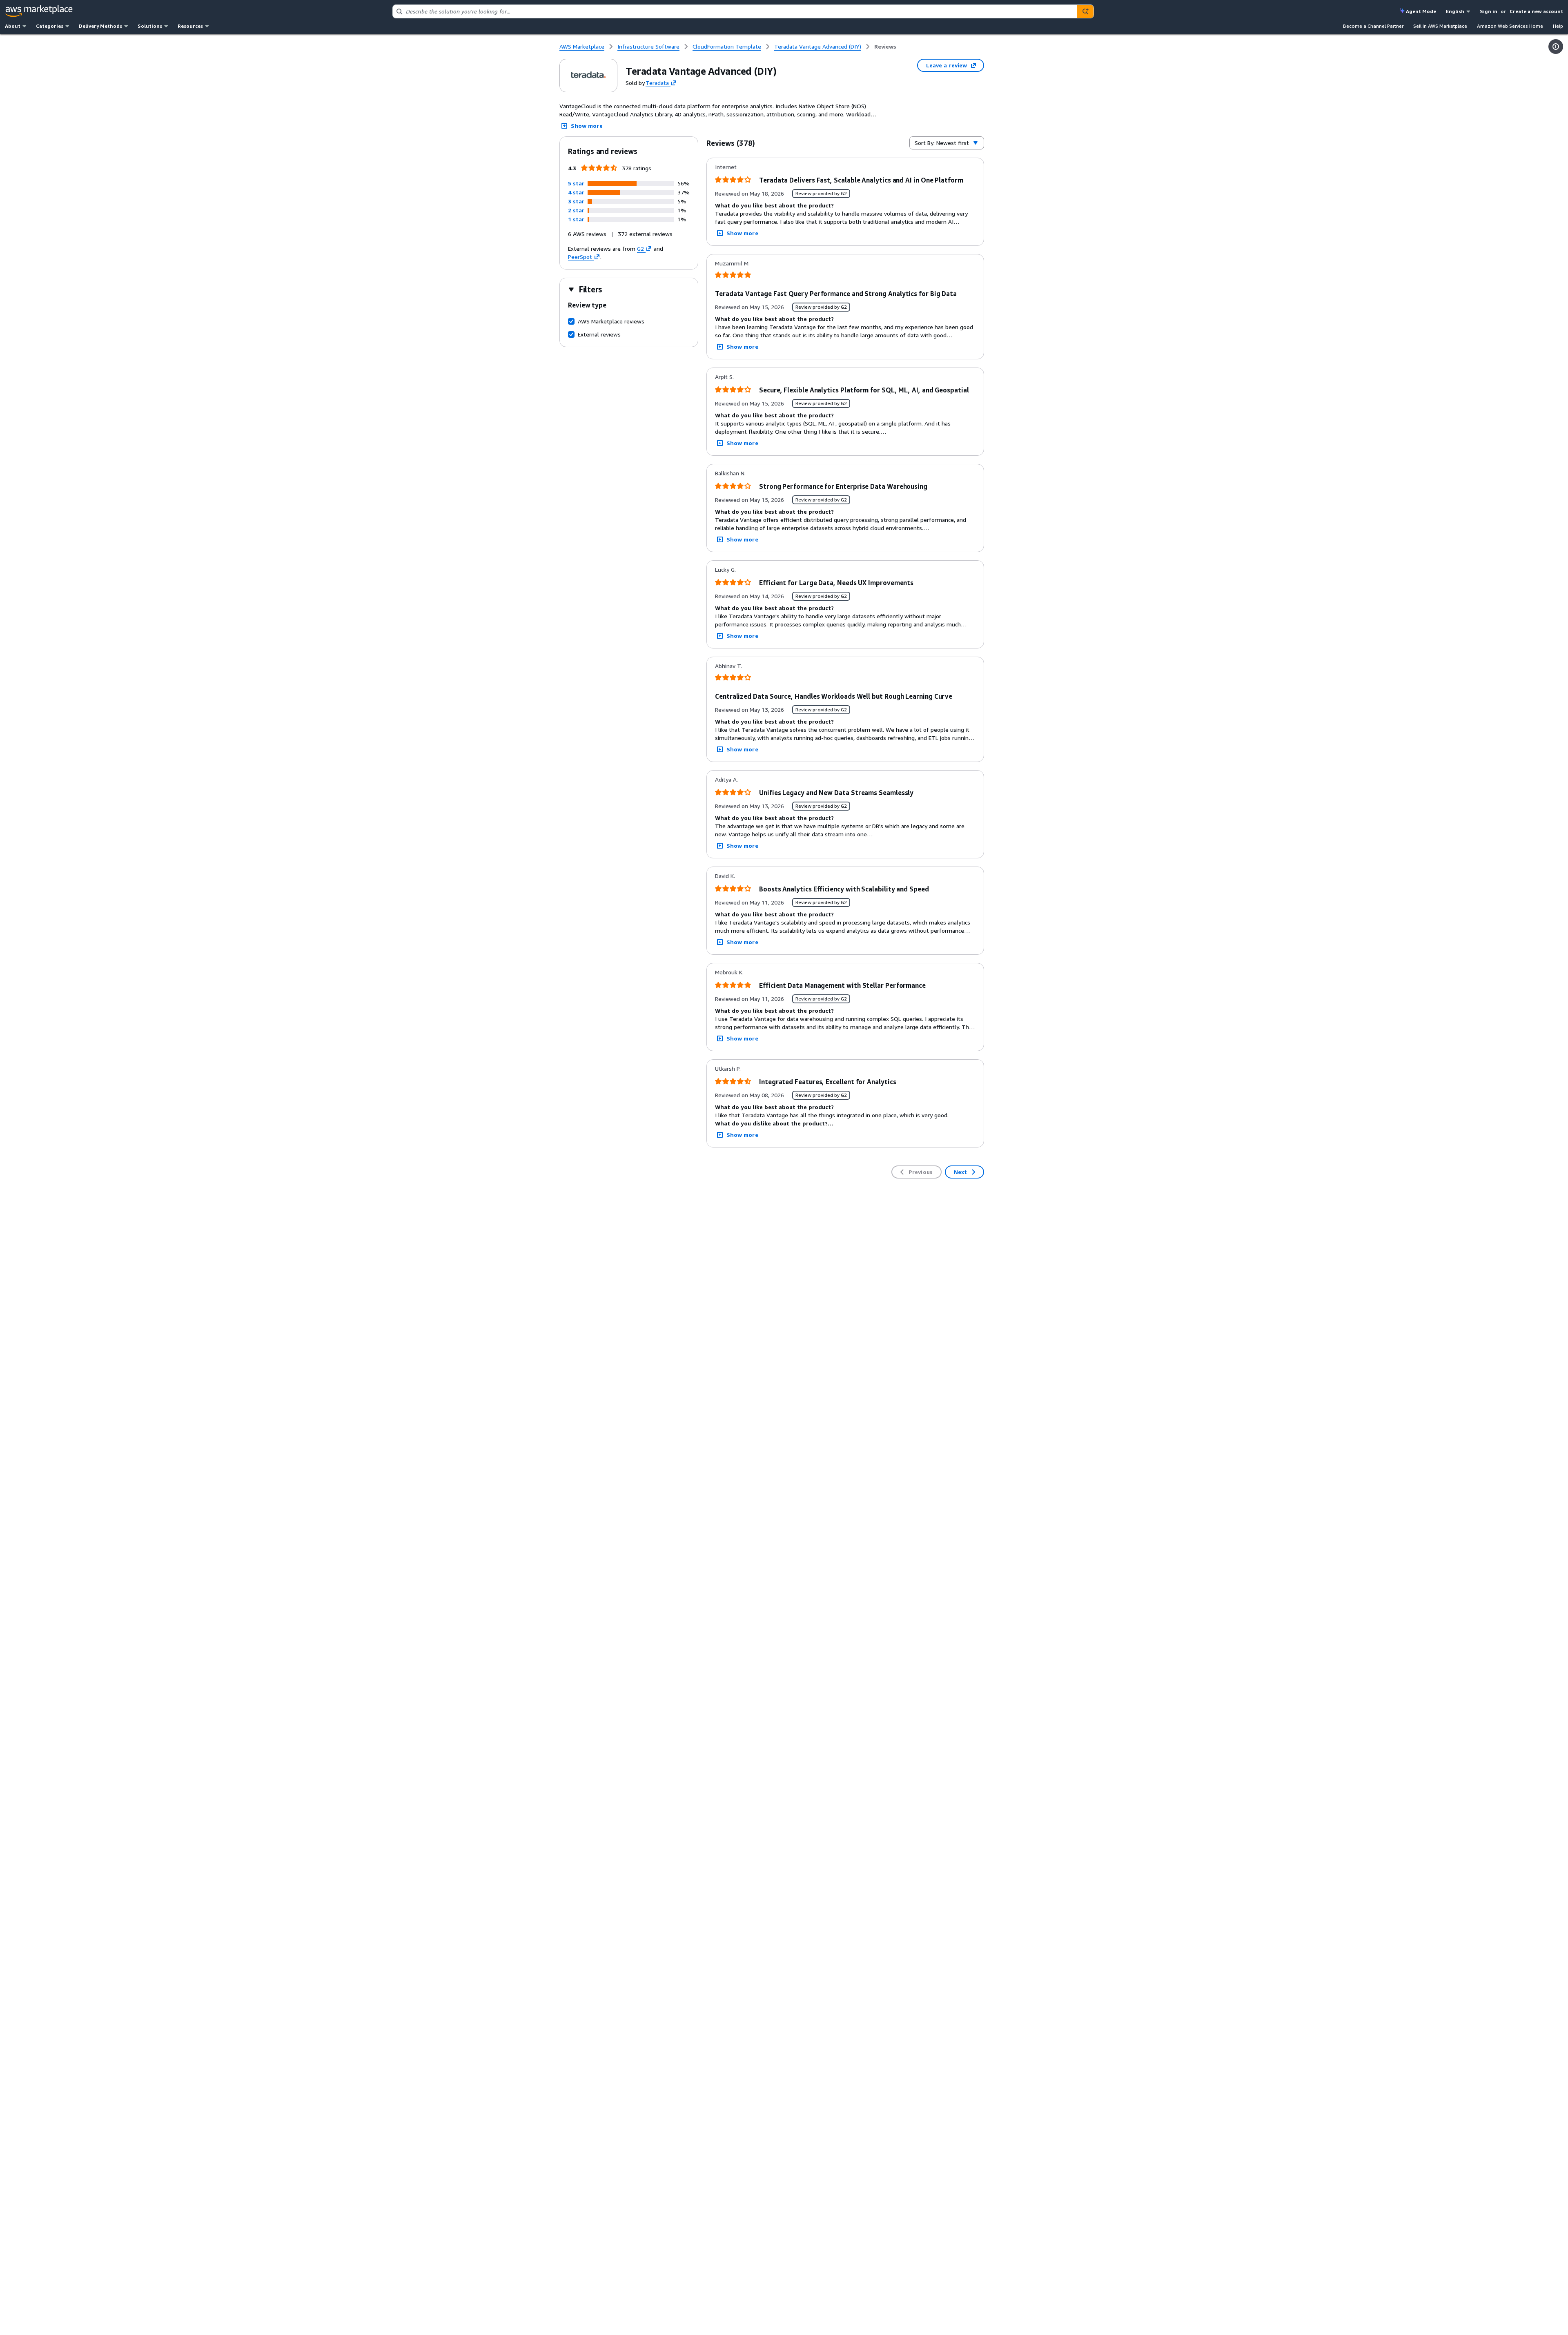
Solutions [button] (150, 26)
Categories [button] (50, 26)
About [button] (13, 26)
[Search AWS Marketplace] (1085, 11)
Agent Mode (1421, 11)
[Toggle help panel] (1556, 47)
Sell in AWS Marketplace (1440, 26)
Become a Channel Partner (1373, 26)
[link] (885, 47)
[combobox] (735, 11)
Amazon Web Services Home (1510, 26)
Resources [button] (190, 26)
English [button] (1455, 11)
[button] (576, 183)
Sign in (1489, 11)
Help (1558, 26)
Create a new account (1536, 11)
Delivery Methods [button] (100, 26)
